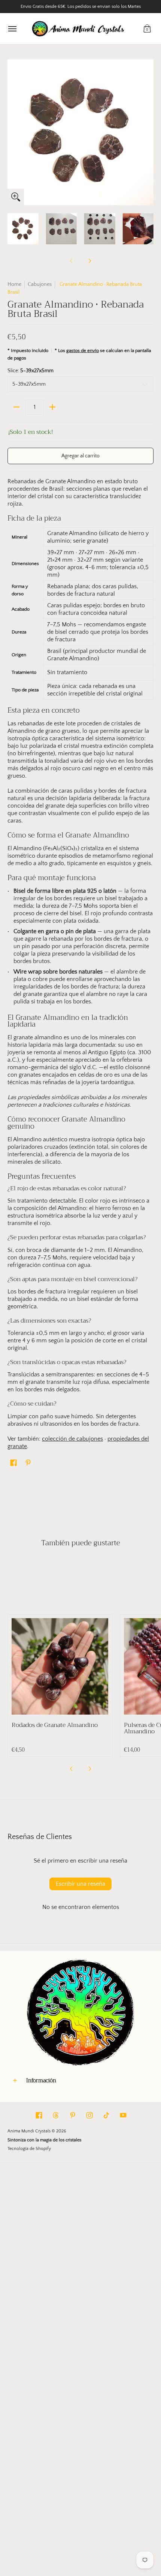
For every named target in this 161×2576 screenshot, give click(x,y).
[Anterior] (13, 132)
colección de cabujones (72, 1439)
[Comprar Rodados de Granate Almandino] (60, 1666)
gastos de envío (83, 351)
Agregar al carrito (80, 456)
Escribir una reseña (80, 1884)
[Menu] (12, 29)
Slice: (31, 371)
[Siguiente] (148, 132)
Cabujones (40, 284)
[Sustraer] (16, 407)
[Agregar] (52, 407)
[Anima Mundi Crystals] (79, 29)
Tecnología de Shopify (29, 2149)
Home (14, 284)
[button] (147, 29)
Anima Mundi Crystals (29, 2131)
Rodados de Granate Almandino (55, 1725)
